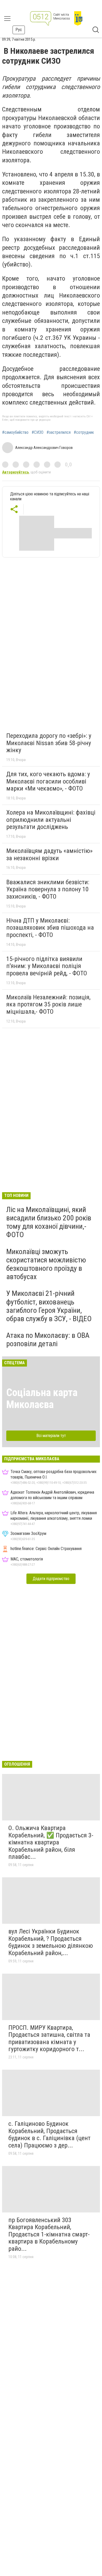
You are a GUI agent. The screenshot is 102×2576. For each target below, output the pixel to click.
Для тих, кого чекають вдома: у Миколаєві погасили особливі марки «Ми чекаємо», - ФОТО (48, 781)
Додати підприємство (51, 1579)
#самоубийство (15, 432)
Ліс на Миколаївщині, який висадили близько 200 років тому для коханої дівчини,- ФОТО (49, 1222)
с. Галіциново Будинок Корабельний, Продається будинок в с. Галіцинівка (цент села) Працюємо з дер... (49, 2135)
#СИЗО (38, 432)
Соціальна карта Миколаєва (42, 1399)
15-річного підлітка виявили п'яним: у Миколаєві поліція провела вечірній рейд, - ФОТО (47, 966)
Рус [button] (19, 30)
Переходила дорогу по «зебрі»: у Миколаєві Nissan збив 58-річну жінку (49, 743)
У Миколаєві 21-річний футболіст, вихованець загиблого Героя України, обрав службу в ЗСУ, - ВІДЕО (49, 1306)
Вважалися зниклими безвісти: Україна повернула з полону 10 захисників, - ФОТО (48, 889)
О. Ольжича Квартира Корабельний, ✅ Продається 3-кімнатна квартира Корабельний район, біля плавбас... (51, 1842)
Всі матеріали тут (51, 1436)
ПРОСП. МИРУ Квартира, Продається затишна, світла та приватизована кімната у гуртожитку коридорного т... (49, 2038)
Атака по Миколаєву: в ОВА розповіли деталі (48, 1340)
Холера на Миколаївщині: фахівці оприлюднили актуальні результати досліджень (51, 820)
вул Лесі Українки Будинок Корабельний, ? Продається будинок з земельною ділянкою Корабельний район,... (51, 1942)
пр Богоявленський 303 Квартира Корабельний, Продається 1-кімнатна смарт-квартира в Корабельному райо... (49, 2234)
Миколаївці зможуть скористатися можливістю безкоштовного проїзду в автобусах (46, 1264)
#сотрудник (84, 432)
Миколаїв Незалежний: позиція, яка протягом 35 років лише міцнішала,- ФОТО (48, 1004)
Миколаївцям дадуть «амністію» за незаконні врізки (49, 854)
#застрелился (59, 432)
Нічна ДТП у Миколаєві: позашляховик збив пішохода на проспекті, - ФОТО (50, 928)
